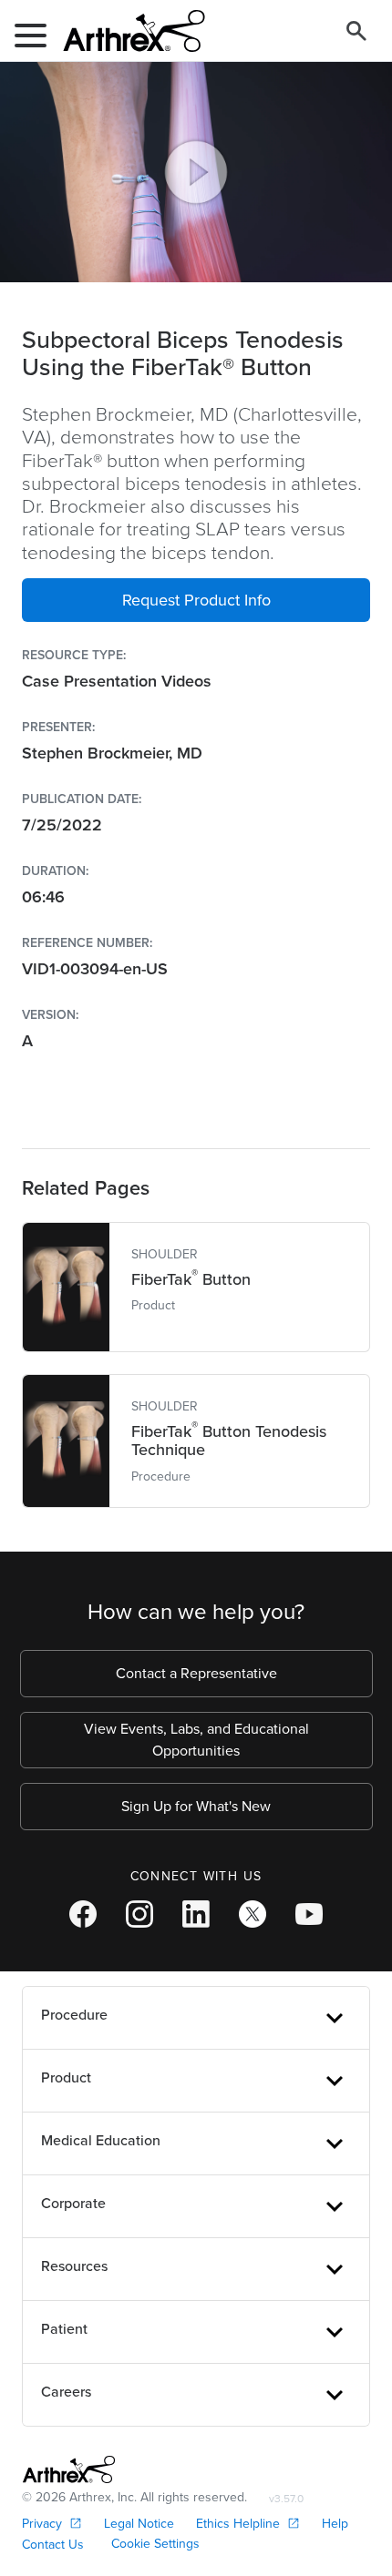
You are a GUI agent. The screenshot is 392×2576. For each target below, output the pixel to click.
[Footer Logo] (69, 2469)
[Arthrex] (127, 31)
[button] (196, 600)
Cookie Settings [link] (155, 2544)
